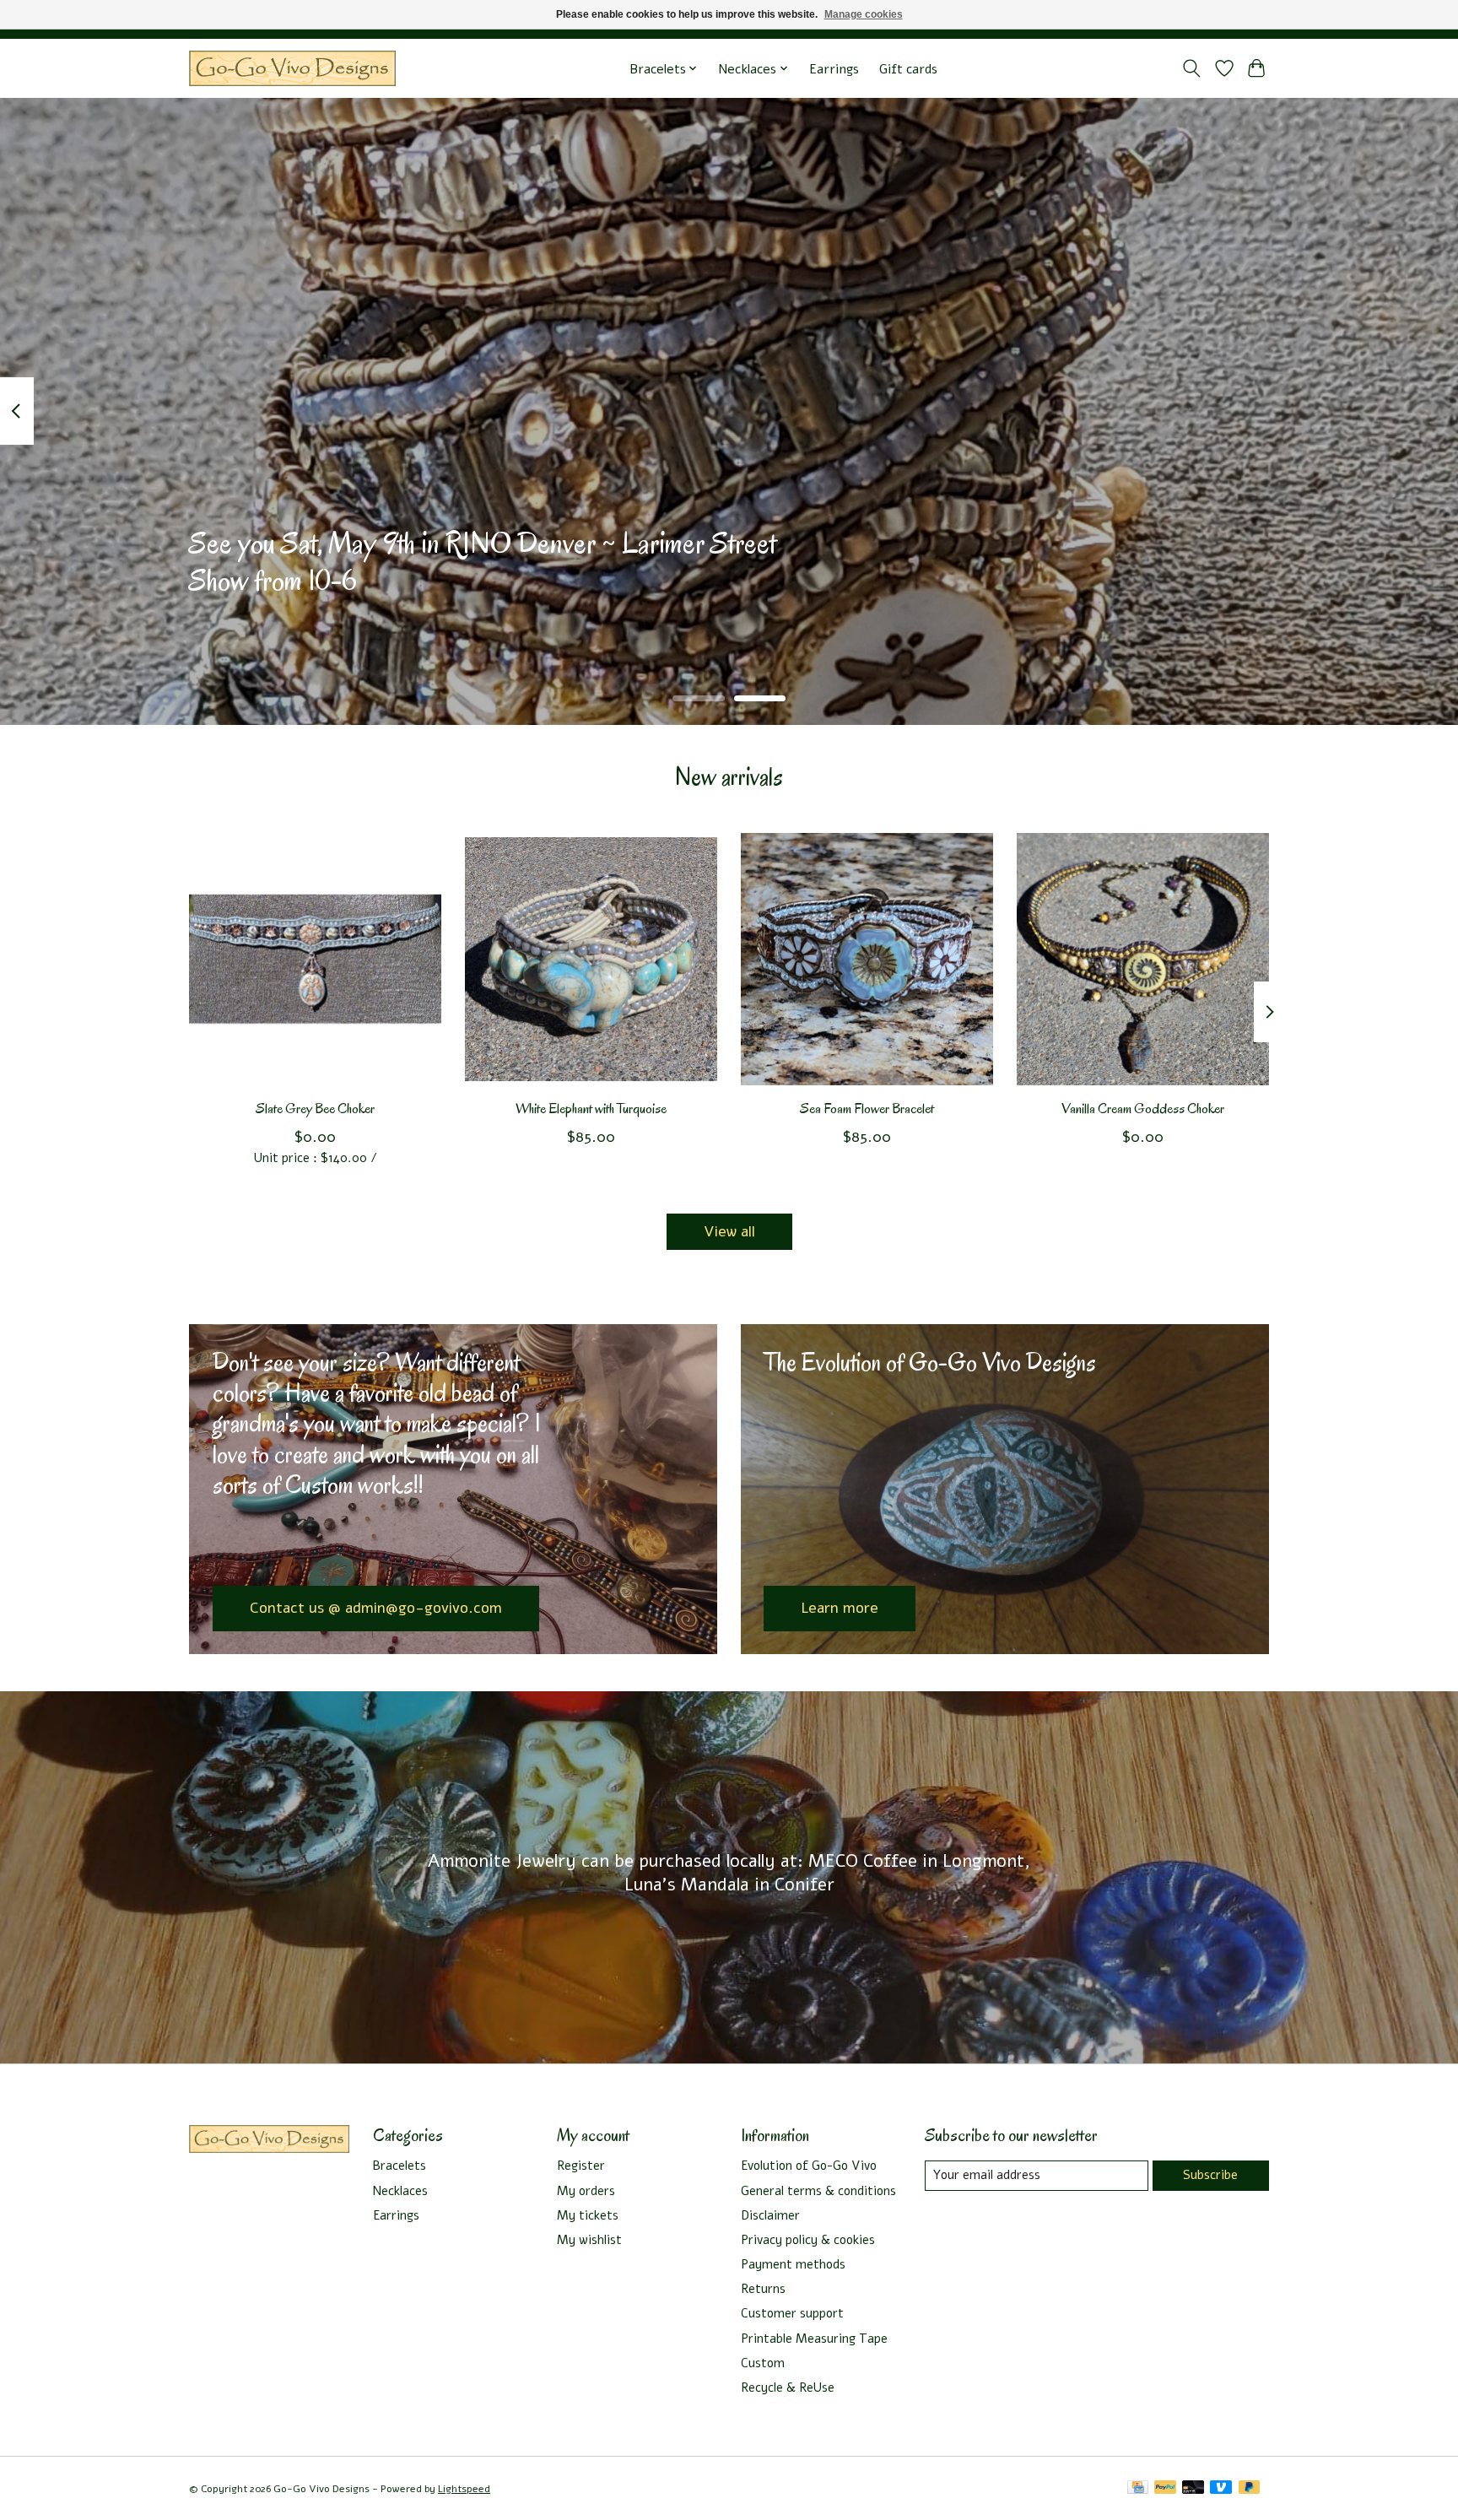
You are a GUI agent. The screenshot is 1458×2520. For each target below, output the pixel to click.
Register (581, 2166)
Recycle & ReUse (788, 2388)
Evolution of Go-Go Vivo (809, 2166)
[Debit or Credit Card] (1193, 2489)
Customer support (792, 2313)
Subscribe (1210, 2175)
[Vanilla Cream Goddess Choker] (1143, 959)
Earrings (834, 69)
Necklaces (400, 2191)
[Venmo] (1221, 2489)
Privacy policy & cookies (808, 2240)
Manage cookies (864, 14)
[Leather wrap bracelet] (292, 69)
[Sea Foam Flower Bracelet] (867, 959)
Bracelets (400, 2166)
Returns (763, 2289)
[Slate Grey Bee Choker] (315, 959)
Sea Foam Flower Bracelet (867, 1109)
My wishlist (589, 2240)
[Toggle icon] (1192, 68)
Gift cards (908, 69)
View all (729, 1231)
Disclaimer (770, 2215)
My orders (586, 2191)
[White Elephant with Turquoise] (591, 959)
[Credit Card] (1138, 2489)
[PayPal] (1165, 2489)
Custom (763, 2363)
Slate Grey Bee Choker (315, 1109)
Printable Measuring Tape (814, 2339)
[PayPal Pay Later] (1250, 2489)
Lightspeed (464, 2489)
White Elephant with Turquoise (591, 1109)
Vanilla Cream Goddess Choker (1143, 1109)
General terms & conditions (818, 2191)
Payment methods (793, 2264)
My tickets (588, 2215)
